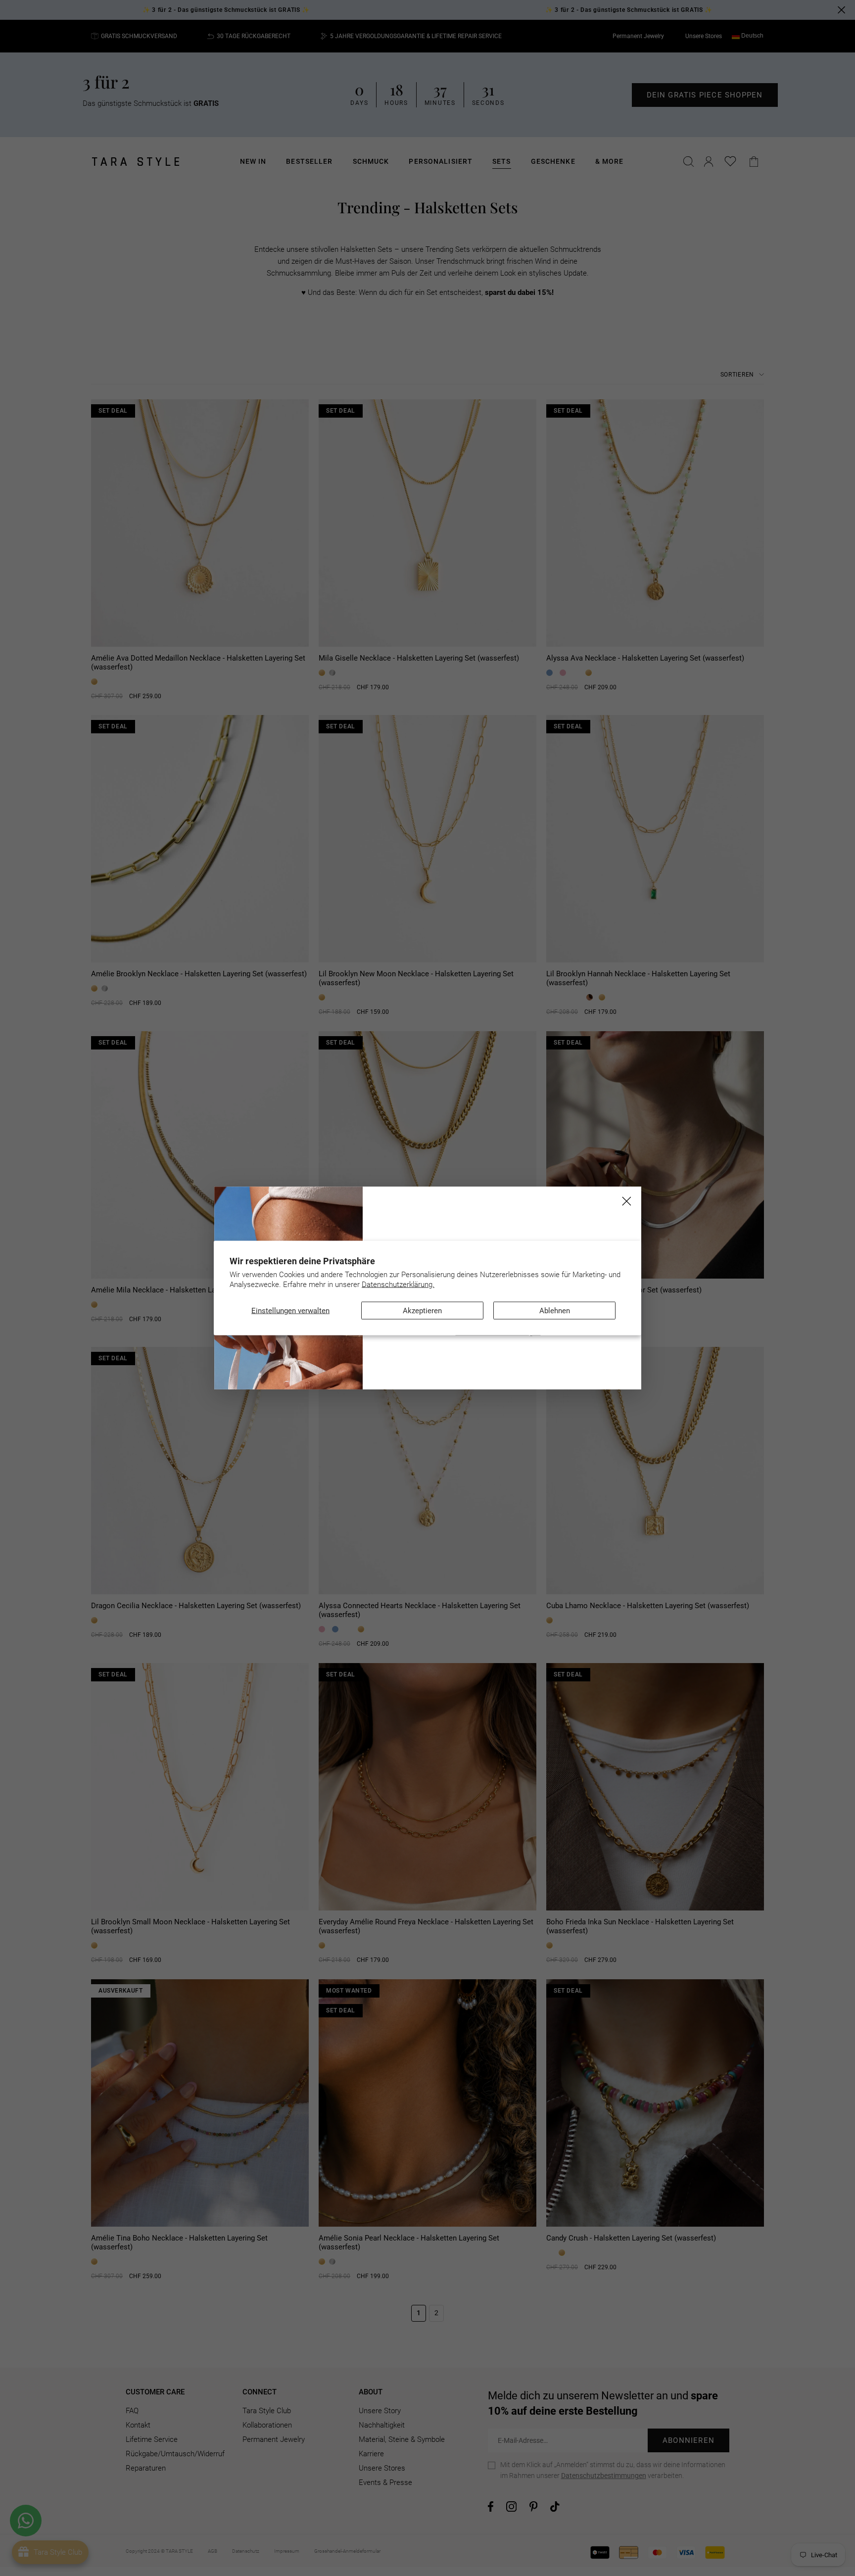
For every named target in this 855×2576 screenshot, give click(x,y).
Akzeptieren (422, 1311)
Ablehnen (555, 1311)
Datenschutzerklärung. (398, 1284)
